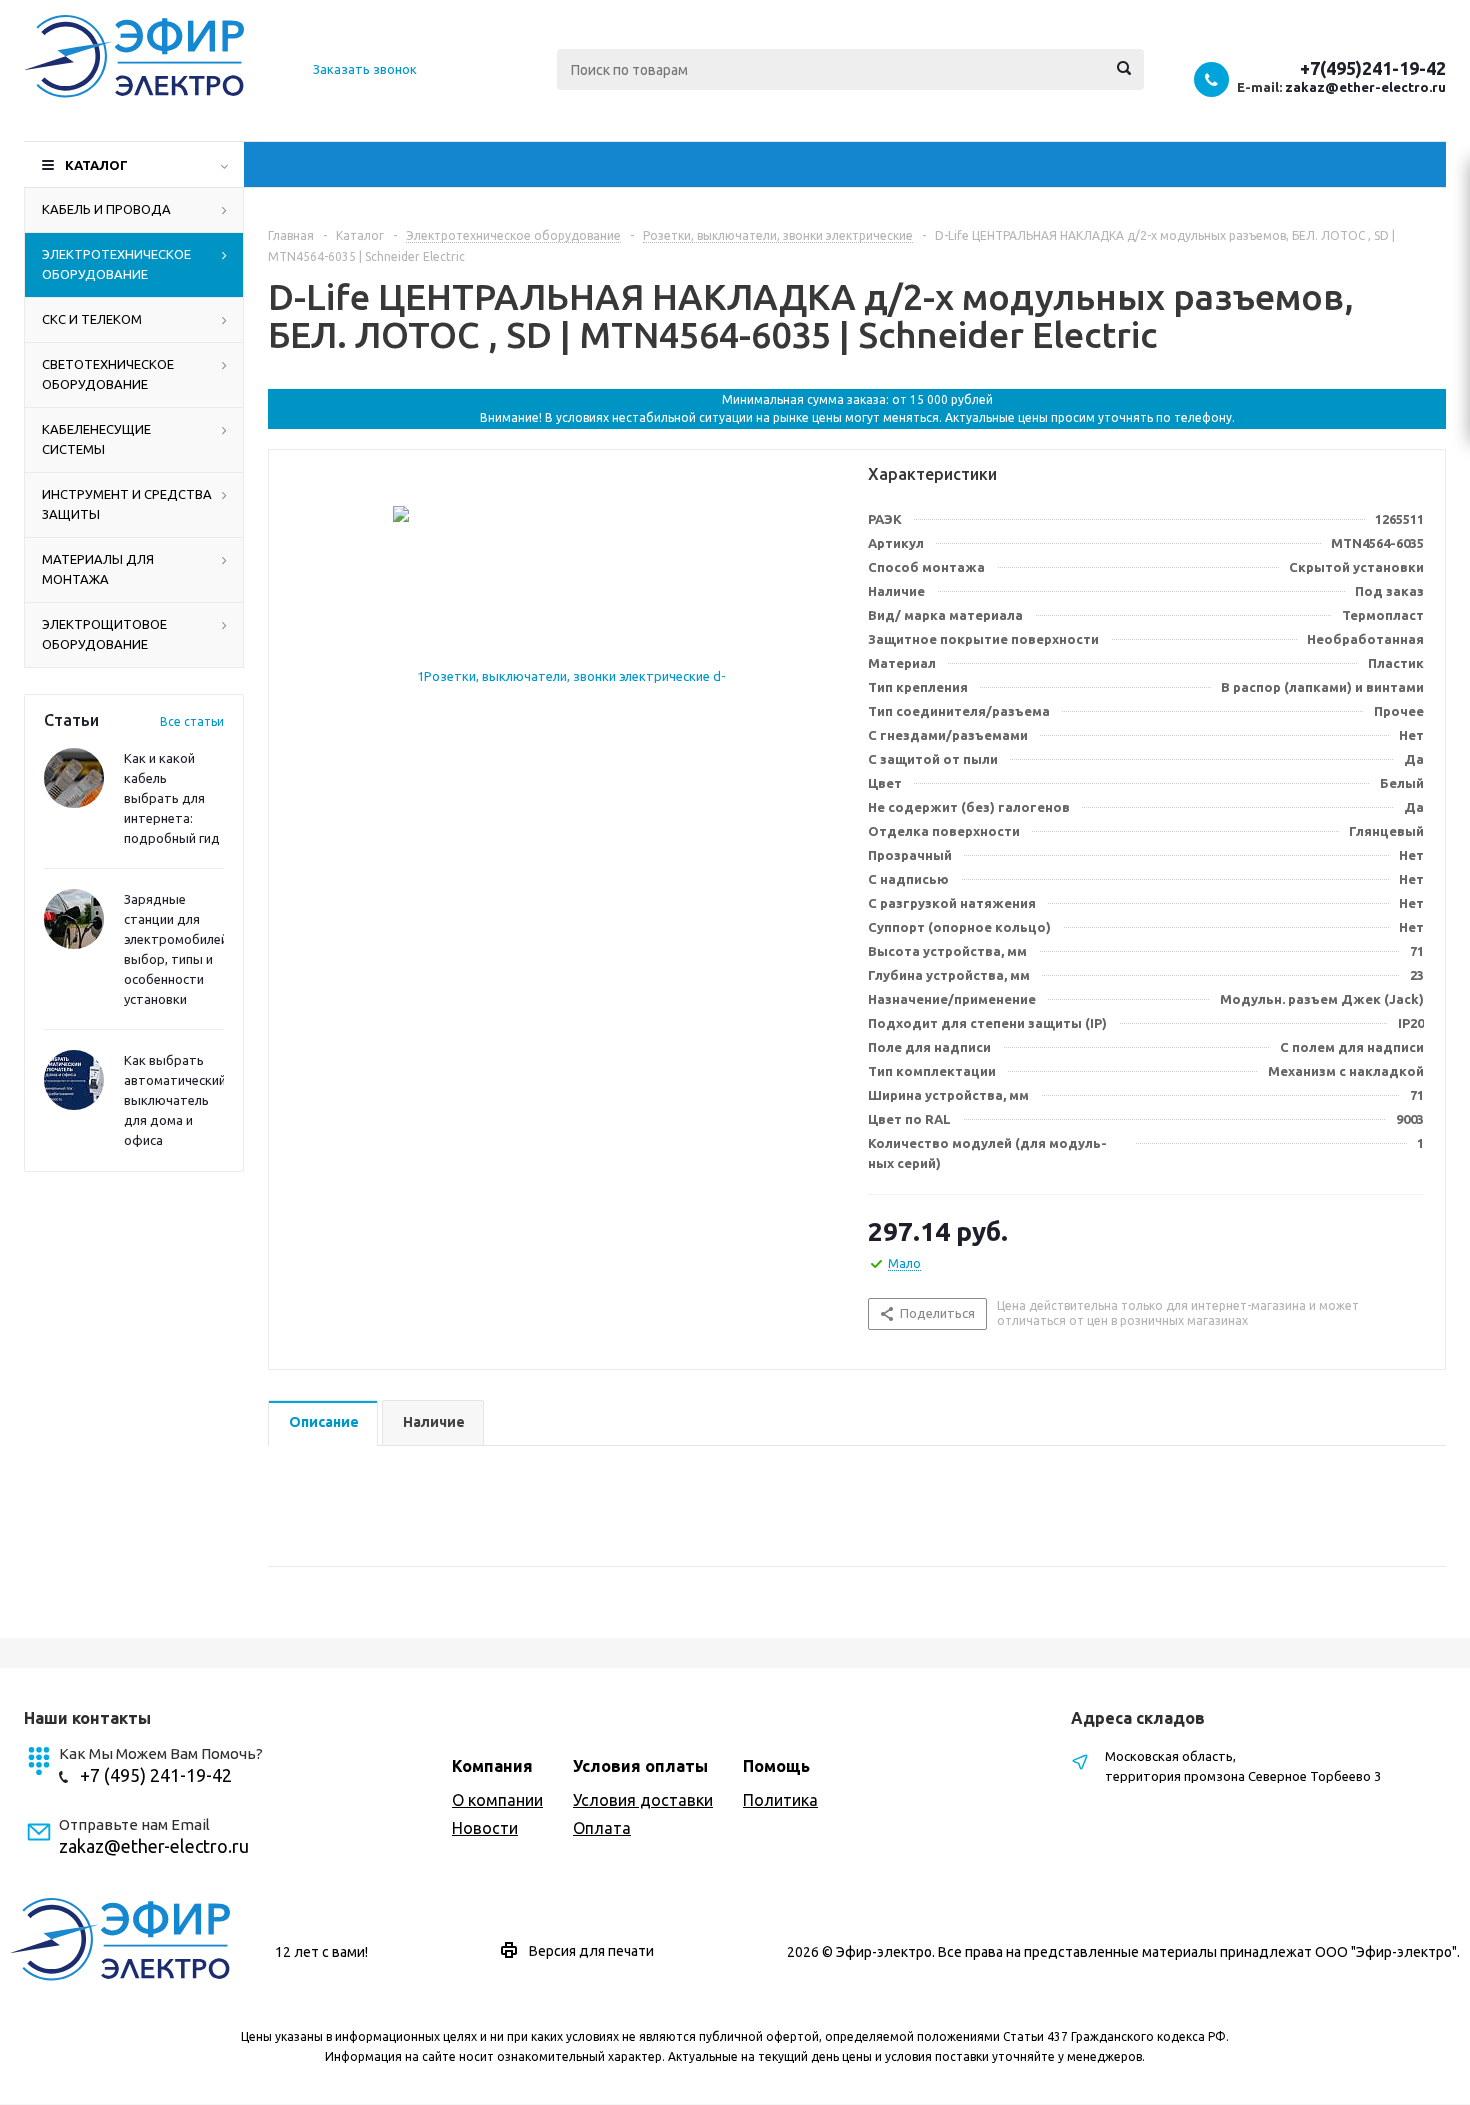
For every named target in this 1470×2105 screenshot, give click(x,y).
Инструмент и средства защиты (127, 504)
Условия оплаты (640, 1766)
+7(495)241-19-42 (1373, 68)
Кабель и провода (106, 209)
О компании (497, 1800)
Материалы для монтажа (98, 569)
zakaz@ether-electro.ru (1365, 87)
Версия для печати (591, 1951)
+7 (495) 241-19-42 (156, 1775)
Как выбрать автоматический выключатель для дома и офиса (175, 1100)
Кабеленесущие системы (96, 439)
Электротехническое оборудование (116, 264)
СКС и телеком (92, 319)
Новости (485, 1828)
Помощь (776, 1766)
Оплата (602, 1828)
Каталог (96, 165)
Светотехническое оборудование (108, 374)
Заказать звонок (365, 69)
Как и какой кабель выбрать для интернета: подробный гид (172, 798)
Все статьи (192, 721)
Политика (780, 1800)
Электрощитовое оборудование (104, 634)
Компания (492, 1766)
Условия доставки (643, 1800)
